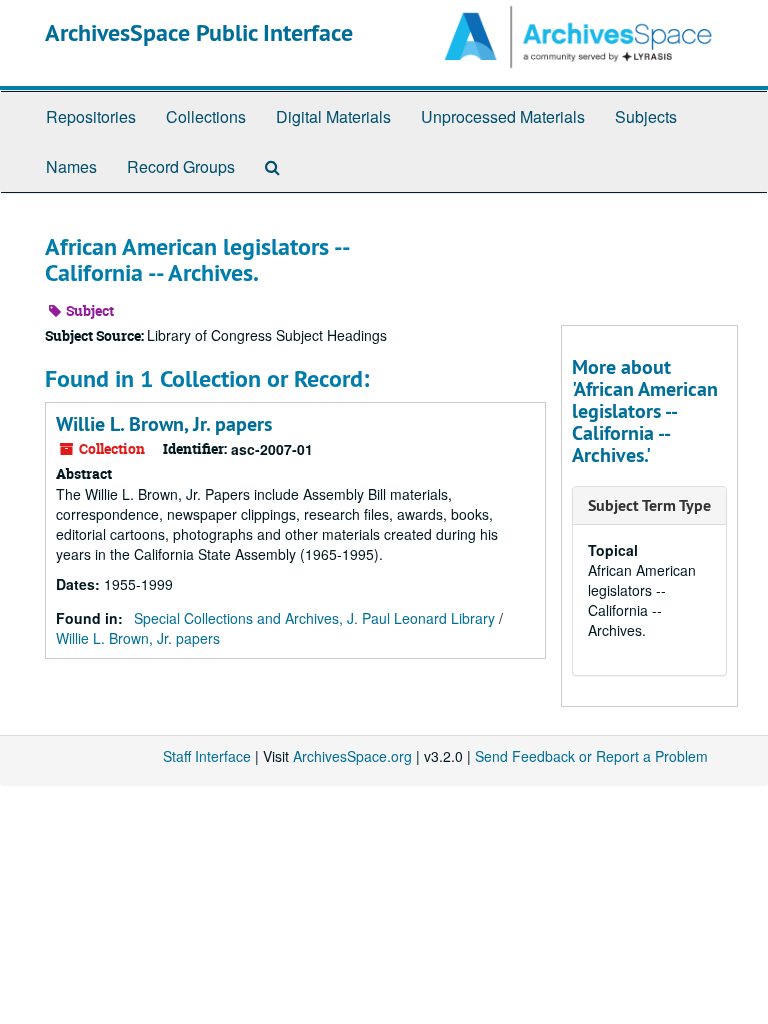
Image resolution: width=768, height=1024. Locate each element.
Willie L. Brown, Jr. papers (164, 424)
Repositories (91, 116)
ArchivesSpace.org (352, 756)
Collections (206, 116)
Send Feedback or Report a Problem (591, 756)
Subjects (646, 116)
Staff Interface (207, 756)
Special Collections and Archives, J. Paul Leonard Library (314, 618)
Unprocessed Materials (503, 116)
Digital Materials (333, 116)
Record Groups (181, 166)
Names (71, 166)
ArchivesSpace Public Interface (199, 32)
